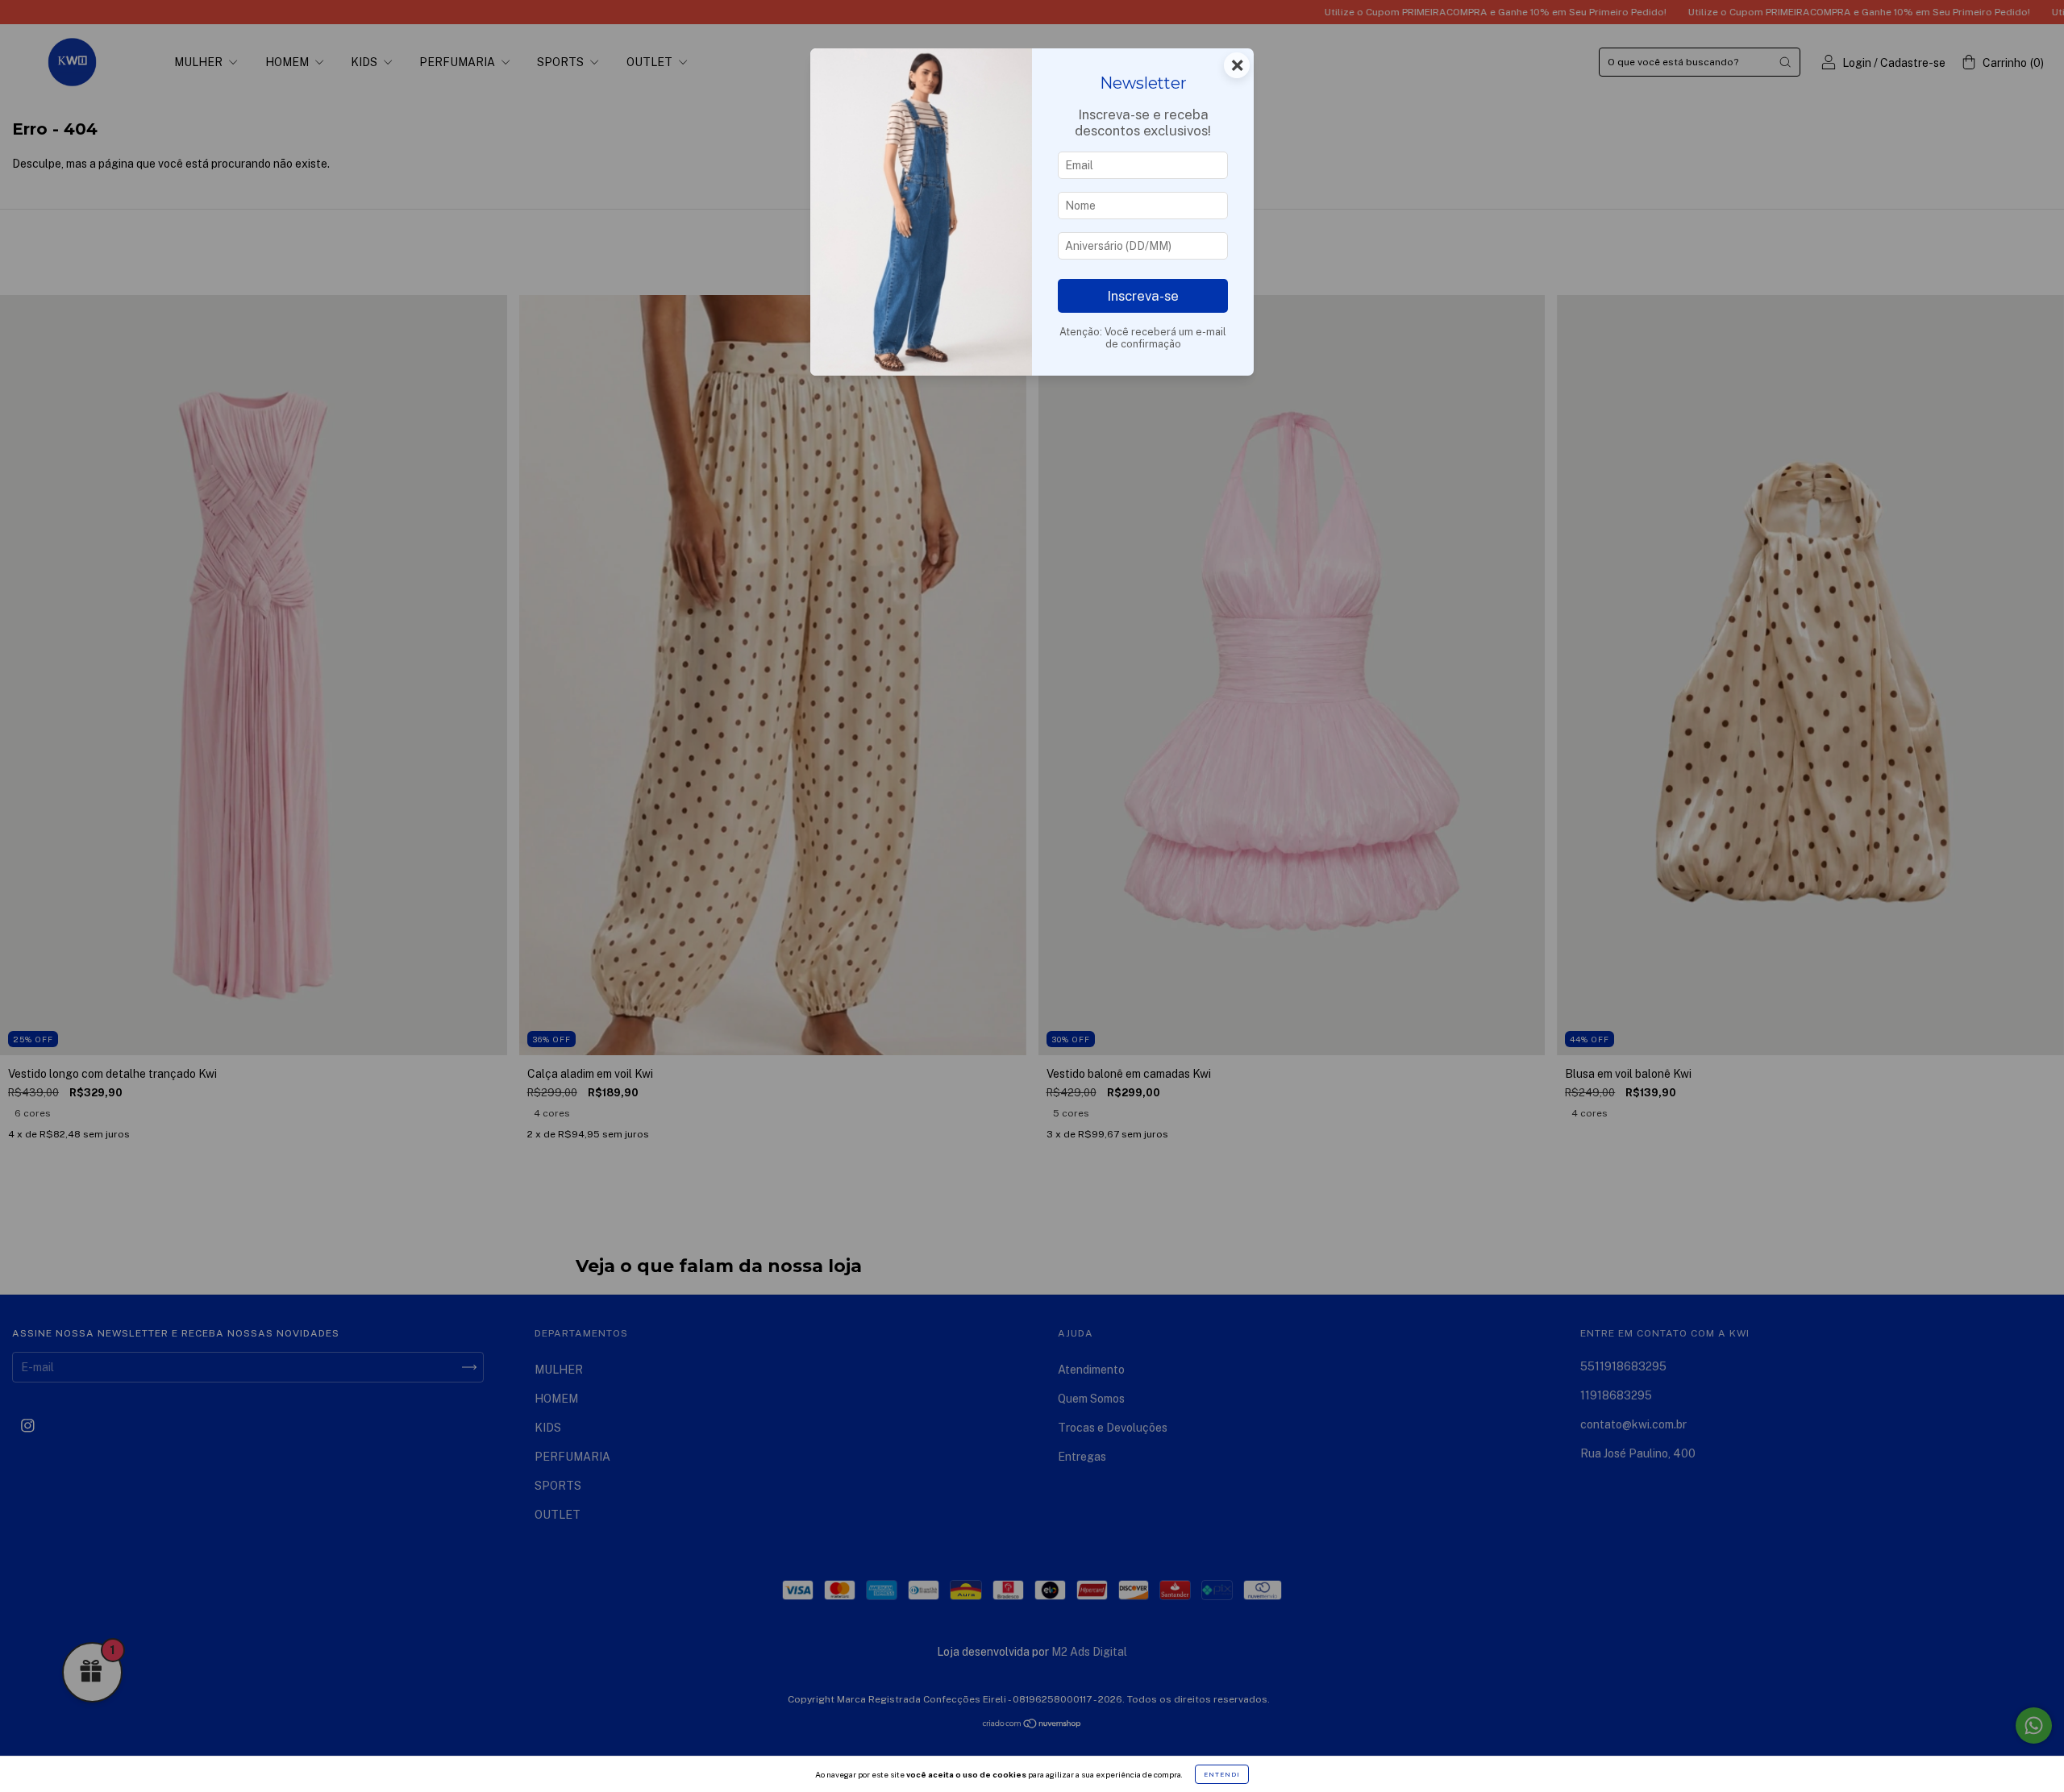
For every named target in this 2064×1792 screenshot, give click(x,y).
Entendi (1222, 1774)
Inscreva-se (1143, 296)
